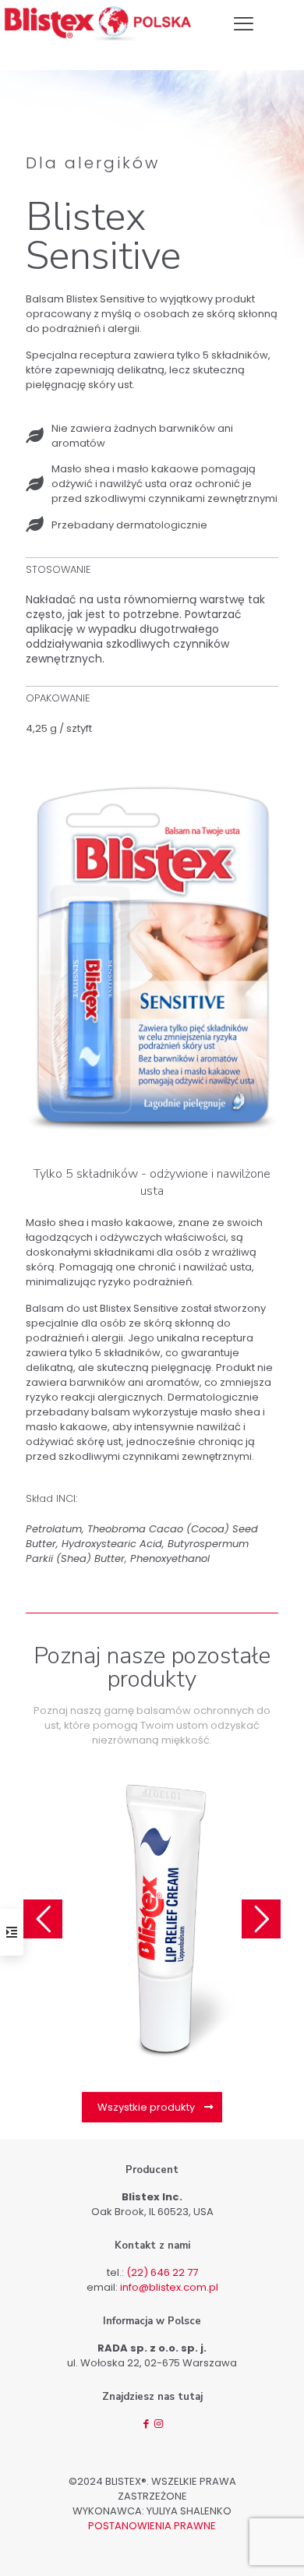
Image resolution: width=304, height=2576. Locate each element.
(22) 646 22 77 (162, 2272)
